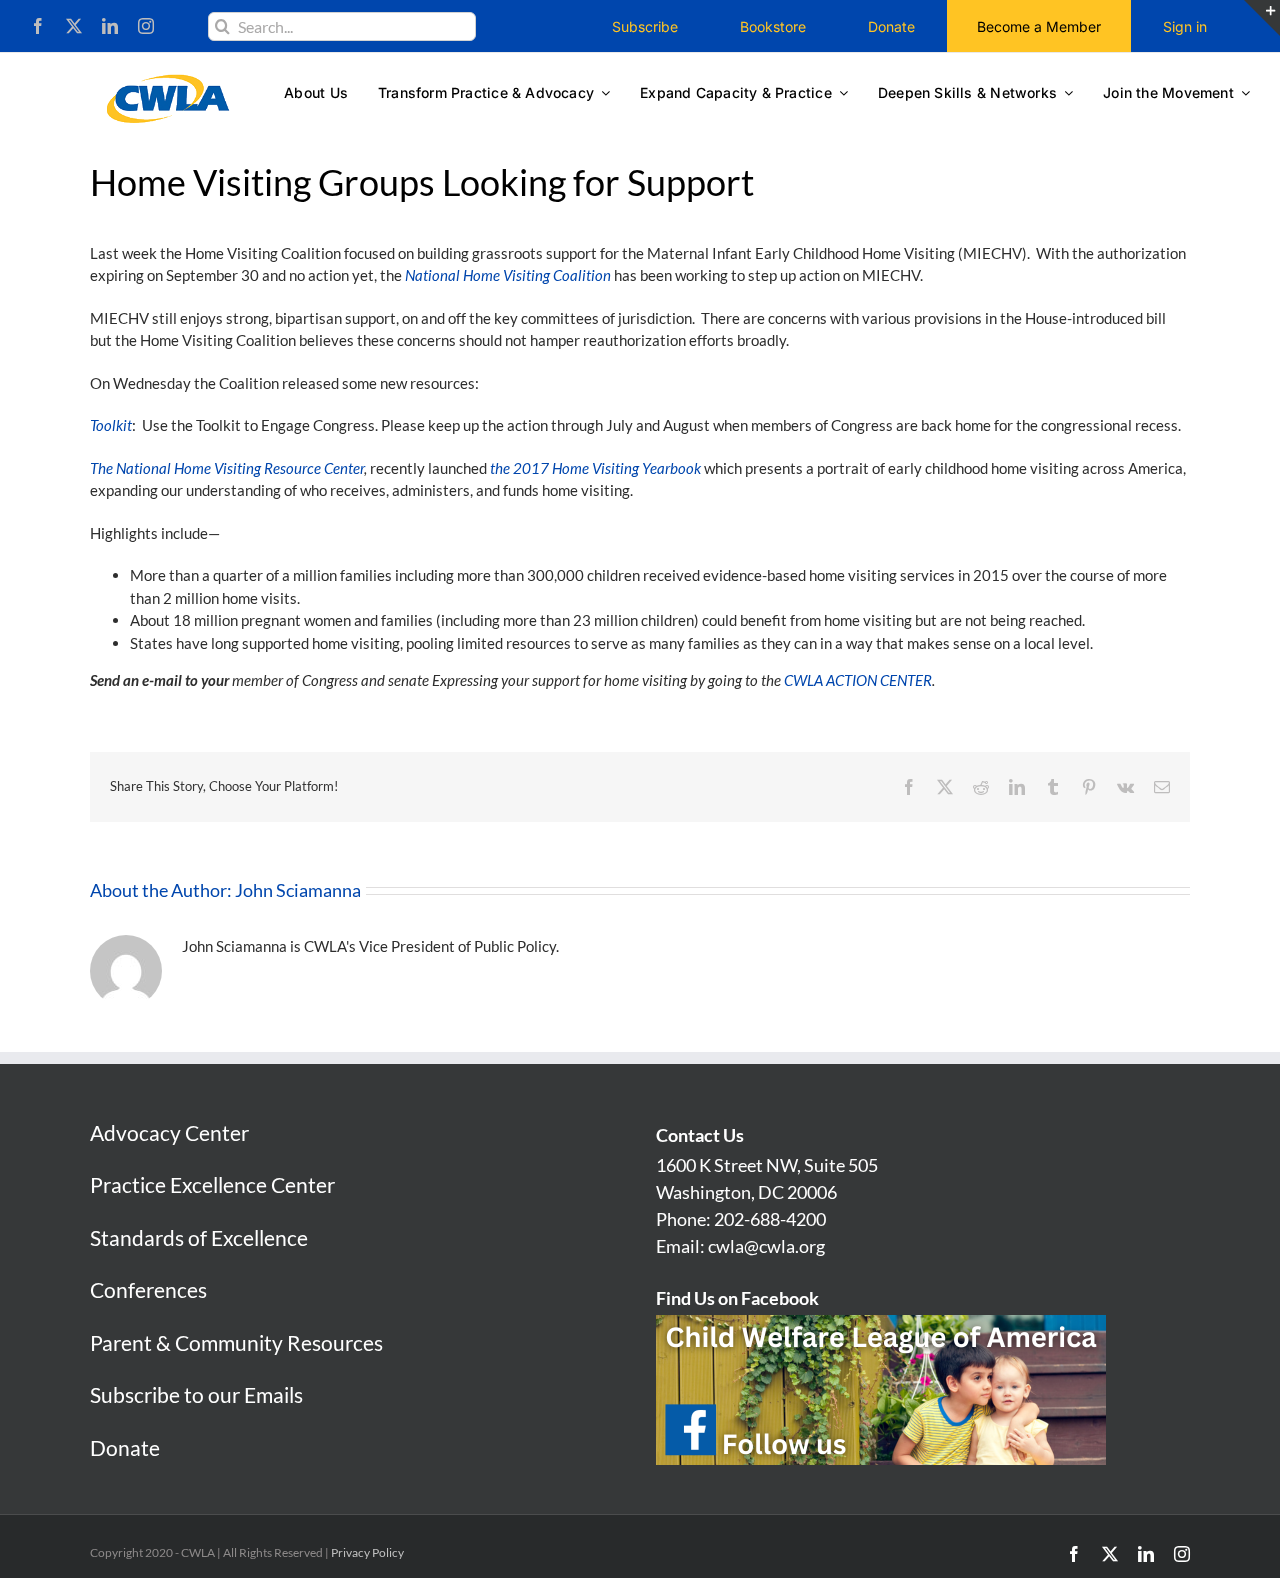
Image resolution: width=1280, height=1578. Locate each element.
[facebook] (38, 26)
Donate (125, 1447)
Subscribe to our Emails (196, 1394)
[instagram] (146, 26)
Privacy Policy (367, 1552)
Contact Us (700, 1135)
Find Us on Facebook (737, 1298)
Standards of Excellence (199, 1237)
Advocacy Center (169, 1132)
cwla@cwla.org (766, 1246)
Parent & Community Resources (236, 1342)
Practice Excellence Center (212, 1184)
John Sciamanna (298, 890)
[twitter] (74, 26)
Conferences (148, 1289)
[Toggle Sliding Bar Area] (1262, 18)
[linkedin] (110, 26)
